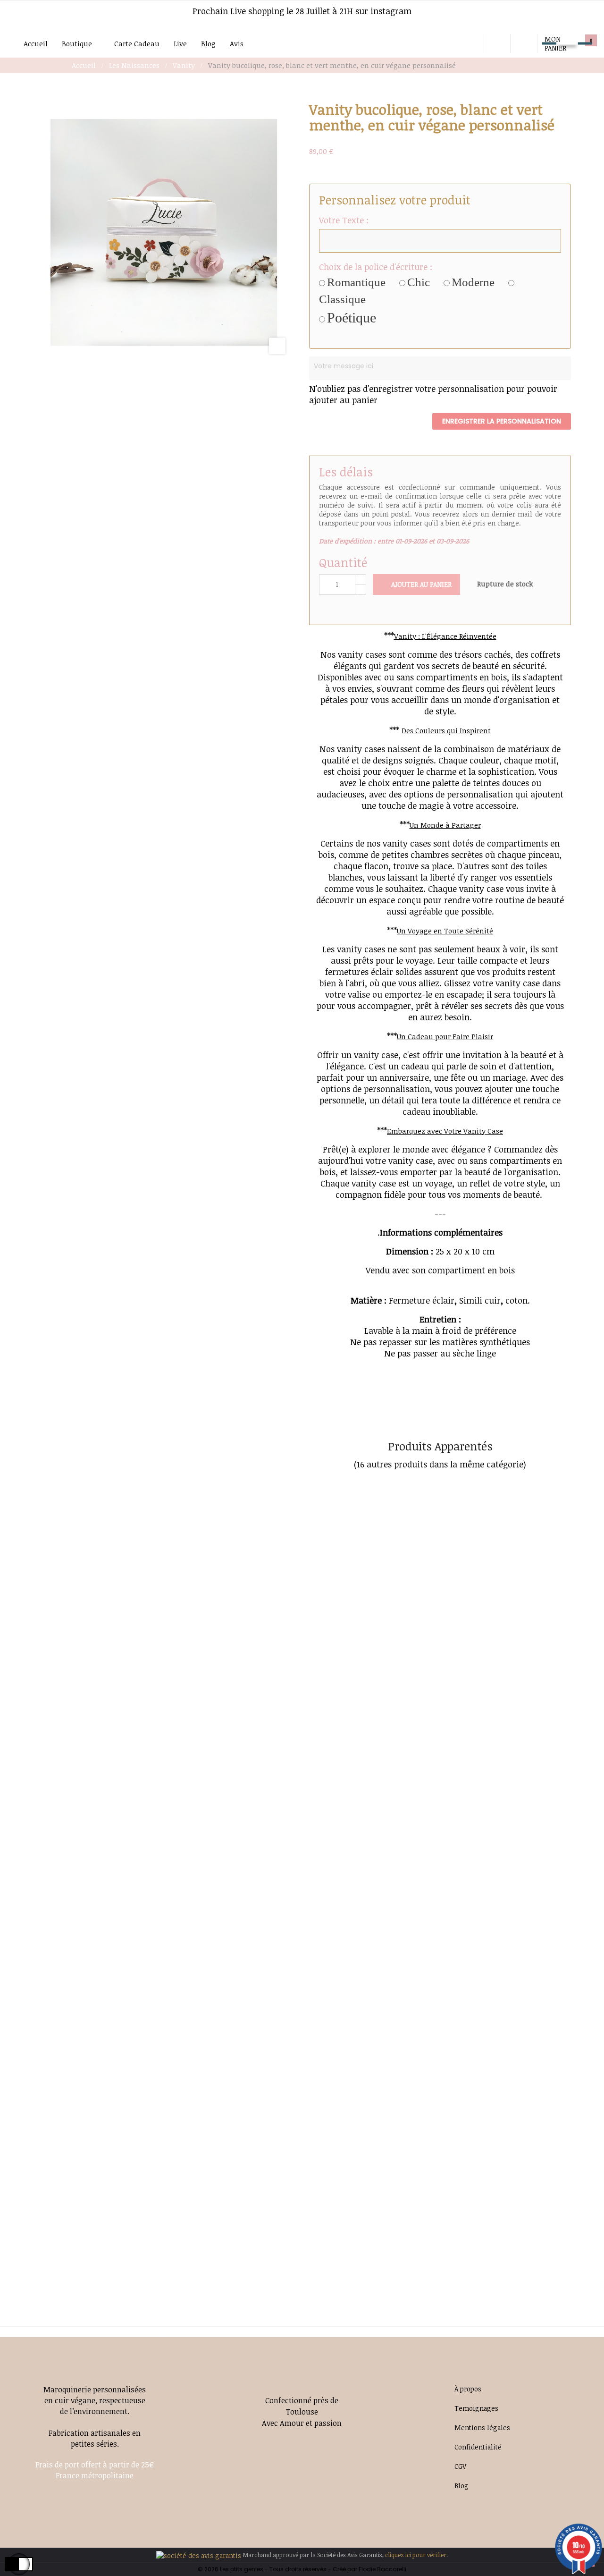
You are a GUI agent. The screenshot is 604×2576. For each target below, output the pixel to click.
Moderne (473, 282)
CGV (460, 2466)
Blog (461, 2486)
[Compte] (524, 43)
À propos (468, 2389)
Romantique (356, 282)
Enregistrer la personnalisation (502, 421)
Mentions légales (482, 2428)
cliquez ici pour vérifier (416, 2555)
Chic (419, 282)
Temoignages (476, 2408)
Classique (342, 299)
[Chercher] (474, 43)
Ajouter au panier (420, 584)
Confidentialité (478, 2447)
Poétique (352, 318)
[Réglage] (497, 43)
